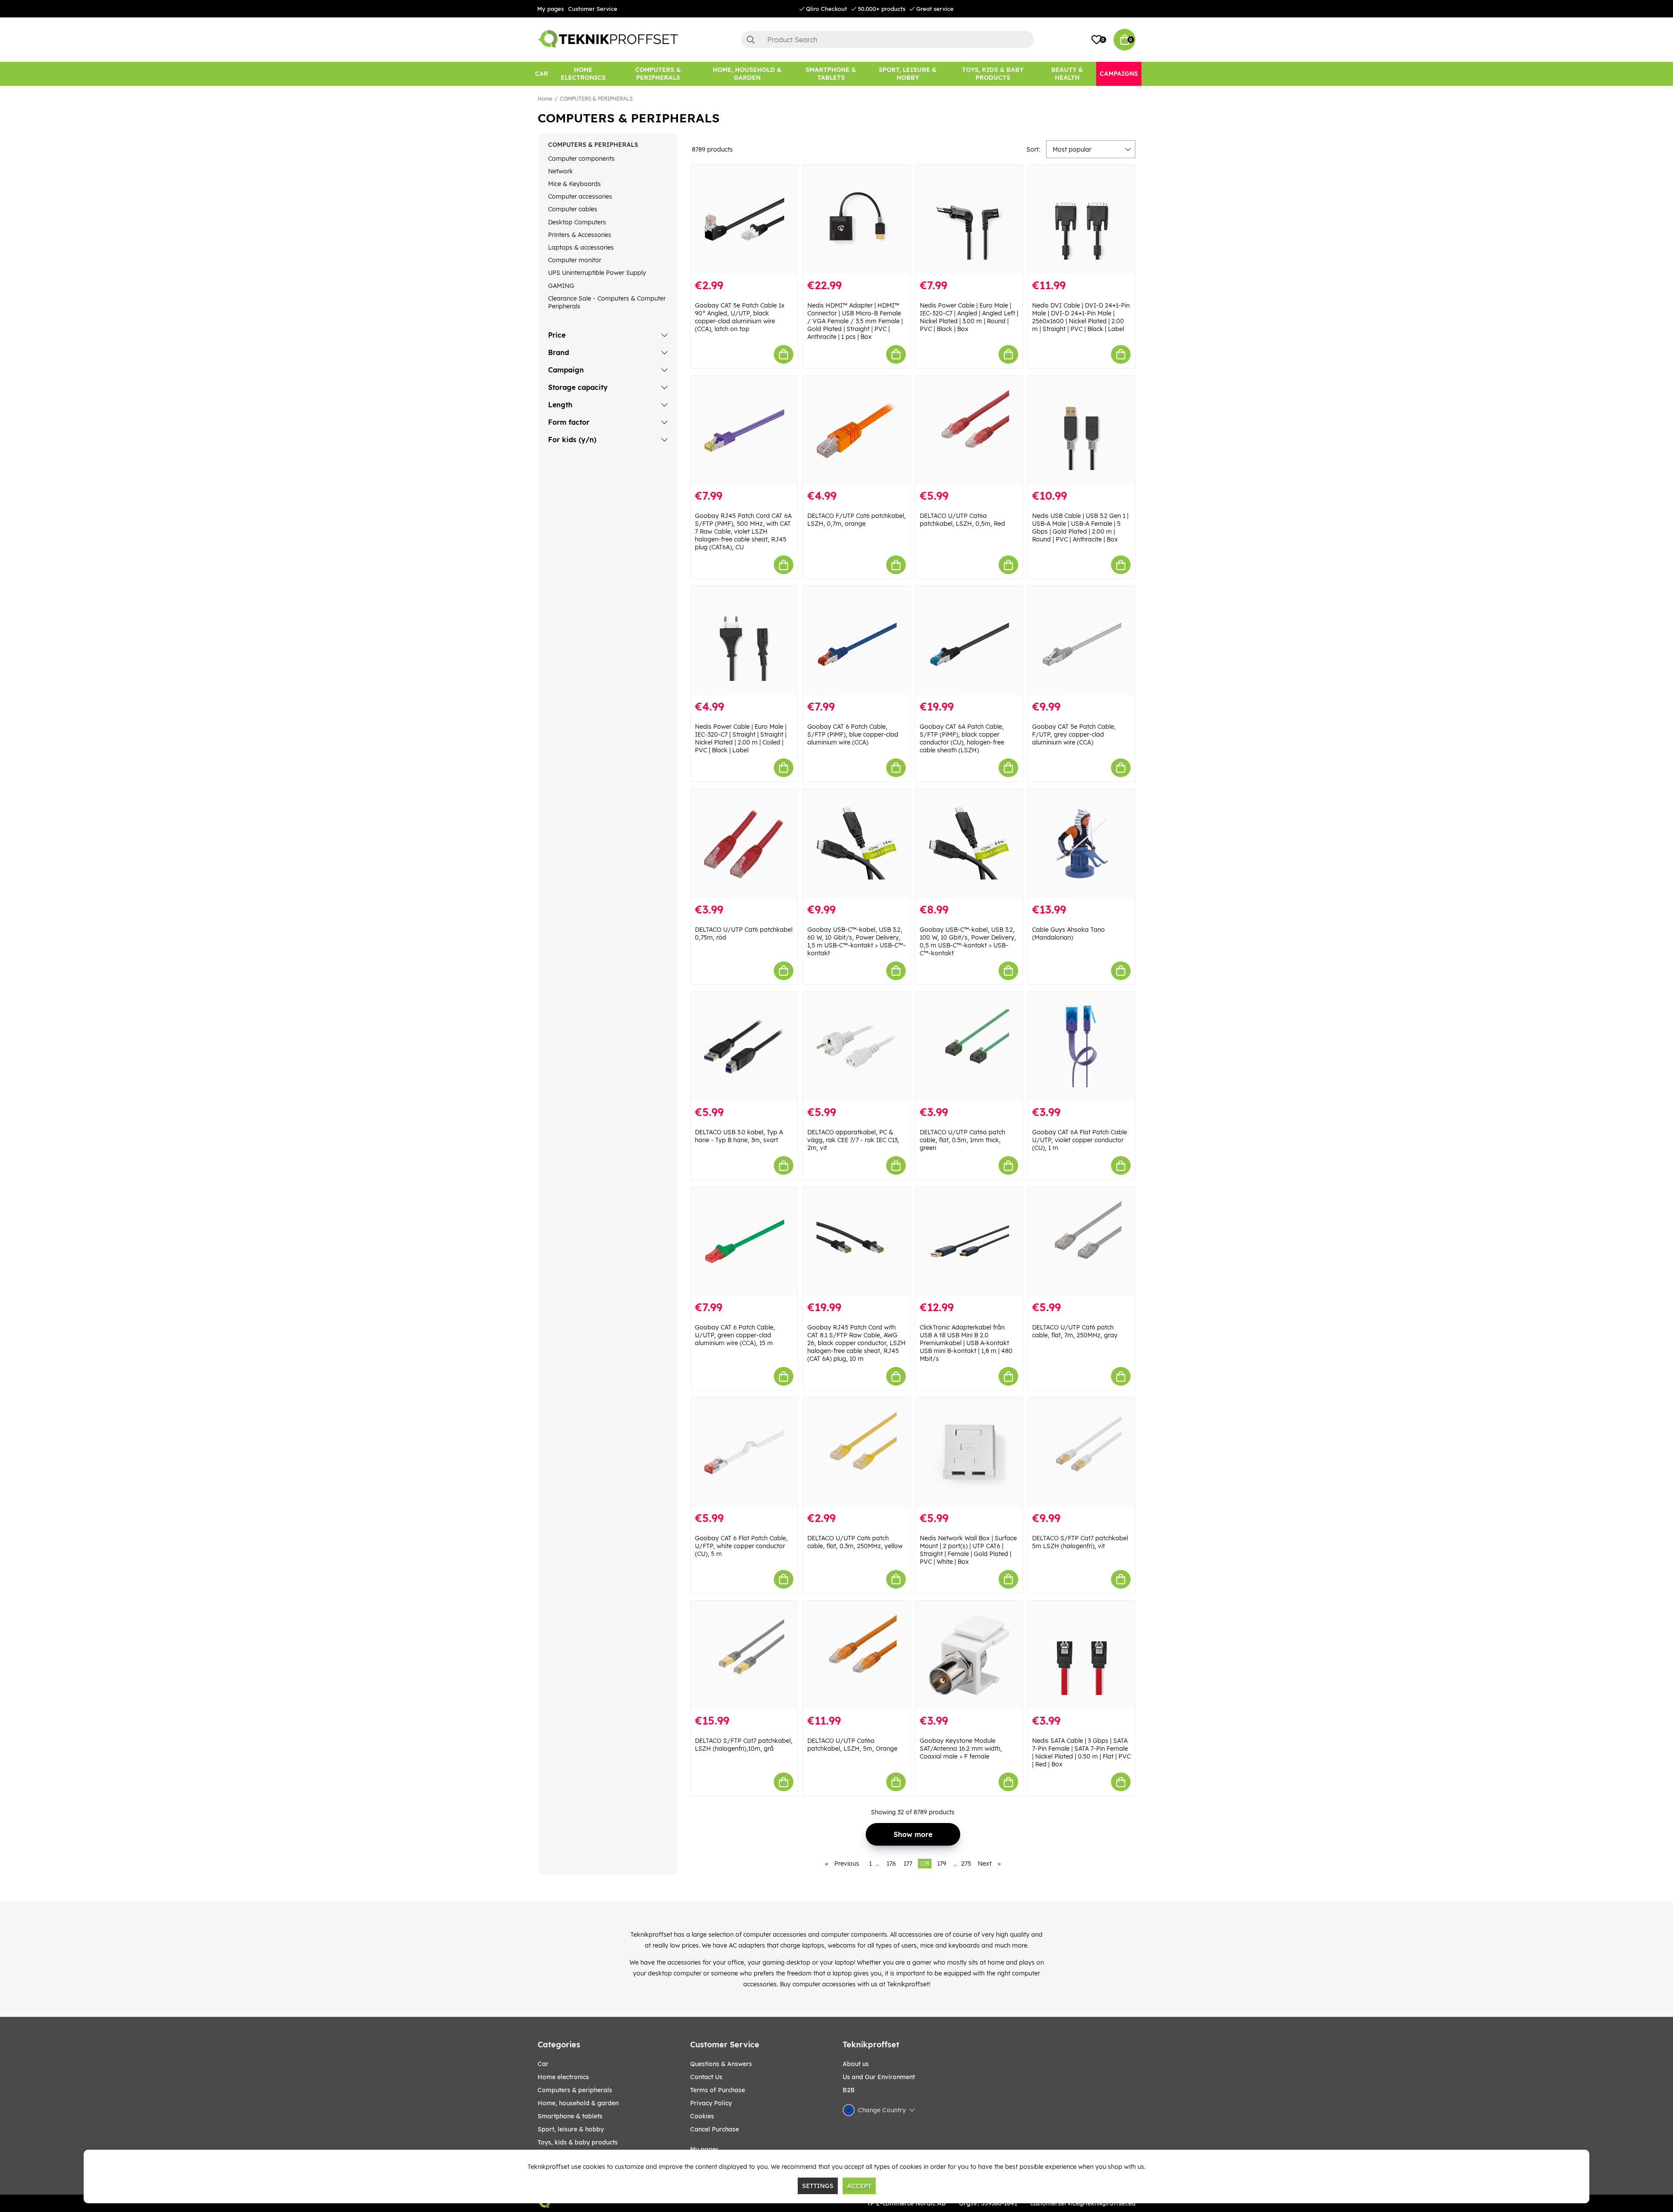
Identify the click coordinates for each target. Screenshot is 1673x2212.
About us (856, 2064)
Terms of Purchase (718, 2090)
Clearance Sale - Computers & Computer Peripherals (607, 302)
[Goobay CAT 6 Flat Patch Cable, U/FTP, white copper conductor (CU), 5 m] (744, 1452)
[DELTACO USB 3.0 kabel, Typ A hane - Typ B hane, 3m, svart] (744, 1047)
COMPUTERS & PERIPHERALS (596, 99)
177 (908, 1864)
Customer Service (593, 9)
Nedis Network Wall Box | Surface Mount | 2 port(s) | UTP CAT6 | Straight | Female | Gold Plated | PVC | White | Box (968, 1550)
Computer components (581, 159)
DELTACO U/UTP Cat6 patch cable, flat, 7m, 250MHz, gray (1075, 1331)
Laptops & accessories (581, 247)
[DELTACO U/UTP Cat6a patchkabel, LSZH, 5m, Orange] (857, 1655)
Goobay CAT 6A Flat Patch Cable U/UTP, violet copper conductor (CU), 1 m (1080, 1140)
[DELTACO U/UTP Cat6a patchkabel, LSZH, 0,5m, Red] (969, 430)
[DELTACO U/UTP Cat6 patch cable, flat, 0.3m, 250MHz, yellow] (857, 1452)
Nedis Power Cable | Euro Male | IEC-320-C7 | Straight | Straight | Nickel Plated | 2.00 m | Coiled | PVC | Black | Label (741, 738)
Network (560, 171)
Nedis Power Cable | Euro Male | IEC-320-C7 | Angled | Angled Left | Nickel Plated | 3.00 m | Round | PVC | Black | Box (969, 317)
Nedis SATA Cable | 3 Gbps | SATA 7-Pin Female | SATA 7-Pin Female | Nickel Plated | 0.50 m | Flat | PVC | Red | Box (1081, 1752)
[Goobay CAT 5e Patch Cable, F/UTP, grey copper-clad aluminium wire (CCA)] (1081, 641)
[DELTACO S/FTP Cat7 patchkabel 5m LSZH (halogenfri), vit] (1081, 1452)
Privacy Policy (711, 2103)
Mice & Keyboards (574, 184)
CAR (543, 2064)
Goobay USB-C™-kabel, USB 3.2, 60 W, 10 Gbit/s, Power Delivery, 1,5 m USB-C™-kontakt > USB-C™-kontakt (857, 941)
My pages (550, 9)
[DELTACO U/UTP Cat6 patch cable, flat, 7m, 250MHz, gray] (1081, 1241)
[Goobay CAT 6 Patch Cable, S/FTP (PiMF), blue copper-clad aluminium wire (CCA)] (857, 641)
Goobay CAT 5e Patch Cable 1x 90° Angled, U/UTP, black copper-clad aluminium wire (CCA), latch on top (740, 317)
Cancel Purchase (715, 2129)
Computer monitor (575, 260)
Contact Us (706, 2077)
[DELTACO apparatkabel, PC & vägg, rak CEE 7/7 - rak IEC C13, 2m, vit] (857, 1047)
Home (545, 99)
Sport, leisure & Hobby (571, 2129)
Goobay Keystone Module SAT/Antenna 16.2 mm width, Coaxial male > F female (961, 1749)
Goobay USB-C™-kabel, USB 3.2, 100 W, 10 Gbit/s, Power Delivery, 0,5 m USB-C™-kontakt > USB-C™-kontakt (968, 941)
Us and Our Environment (879, 2077)
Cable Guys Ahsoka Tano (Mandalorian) (1068, 934)
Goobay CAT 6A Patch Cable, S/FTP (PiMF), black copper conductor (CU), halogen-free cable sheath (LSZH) (962, 738)
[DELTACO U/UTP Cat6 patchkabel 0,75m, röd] (744, 844)
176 (891, 1864)
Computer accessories (580, 196)
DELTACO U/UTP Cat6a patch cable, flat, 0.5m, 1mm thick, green (962, 1140)
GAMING (561, 286)
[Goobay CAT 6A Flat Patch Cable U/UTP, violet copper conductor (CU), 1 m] (1081, 1047)
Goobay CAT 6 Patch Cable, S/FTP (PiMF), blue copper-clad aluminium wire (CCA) (853, 734)
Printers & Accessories (580, 235)
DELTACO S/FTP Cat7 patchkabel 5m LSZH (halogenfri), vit (1080, 1542)
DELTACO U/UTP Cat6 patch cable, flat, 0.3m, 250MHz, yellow (855, 1542)
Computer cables (573, 209)
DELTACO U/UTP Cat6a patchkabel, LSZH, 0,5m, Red (962, 520)
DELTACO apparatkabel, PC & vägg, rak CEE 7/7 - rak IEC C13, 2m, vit (853, 1140)
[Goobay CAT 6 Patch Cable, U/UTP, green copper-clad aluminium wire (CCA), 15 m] (744, 1241)
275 (966, 1864)
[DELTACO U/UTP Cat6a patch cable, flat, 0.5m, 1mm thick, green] (969, 1047)
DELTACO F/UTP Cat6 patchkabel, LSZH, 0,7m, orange (857, 520)
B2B (849, 2090)
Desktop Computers (577, 222)
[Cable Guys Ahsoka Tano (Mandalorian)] (1081, 844)
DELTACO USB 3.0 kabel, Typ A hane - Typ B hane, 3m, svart (739, 1136)
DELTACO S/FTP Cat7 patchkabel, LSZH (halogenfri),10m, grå (744, 1745)
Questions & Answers (721, 2064)
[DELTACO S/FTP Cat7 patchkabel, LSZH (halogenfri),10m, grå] (744, 1655)
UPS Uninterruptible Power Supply (597, 273)
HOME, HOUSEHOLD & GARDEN (578, 2103)
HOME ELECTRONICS (563, 2077)
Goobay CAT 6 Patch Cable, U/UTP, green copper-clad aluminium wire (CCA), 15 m (735, 1335)
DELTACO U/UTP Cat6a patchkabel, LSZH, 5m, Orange (852, 1745)
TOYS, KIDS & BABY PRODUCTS (578, 2142)
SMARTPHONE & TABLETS (570, 2116)
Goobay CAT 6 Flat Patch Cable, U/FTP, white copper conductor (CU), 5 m (741, 1546)
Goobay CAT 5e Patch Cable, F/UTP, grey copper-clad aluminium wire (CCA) (1074, 734)
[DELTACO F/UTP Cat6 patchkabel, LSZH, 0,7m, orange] (857, 430)
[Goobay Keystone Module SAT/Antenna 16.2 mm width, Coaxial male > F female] (969, 1655)
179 (942, 1864)
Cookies (702, 2116)
